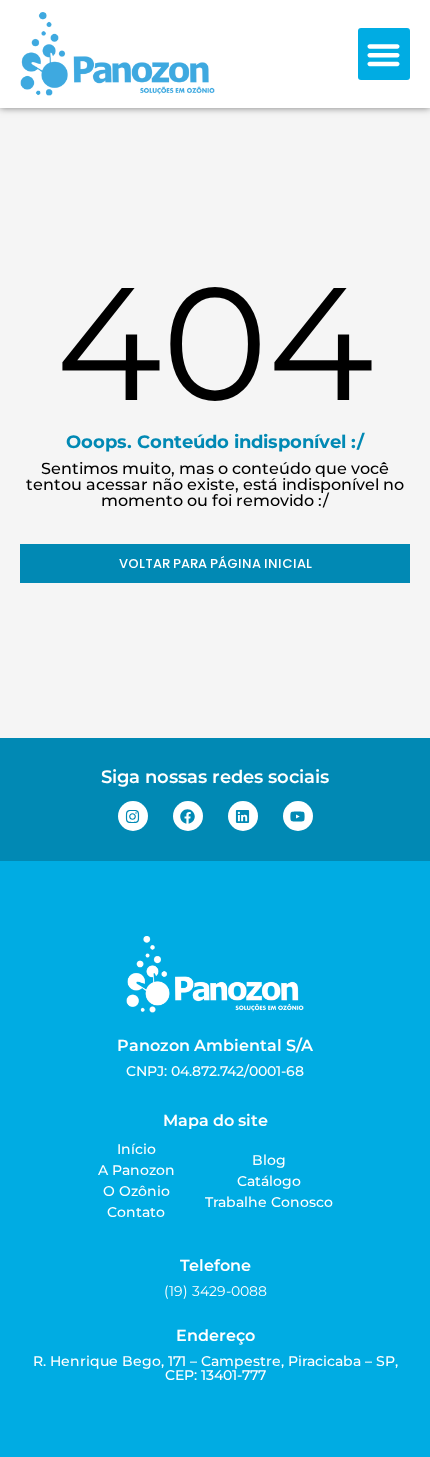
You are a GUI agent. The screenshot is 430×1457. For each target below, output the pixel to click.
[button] (384, 54)
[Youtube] (298, 816)
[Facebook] (188, 816)
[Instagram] (133, 816)
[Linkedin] (243, 816)
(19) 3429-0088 (215, 1291)
